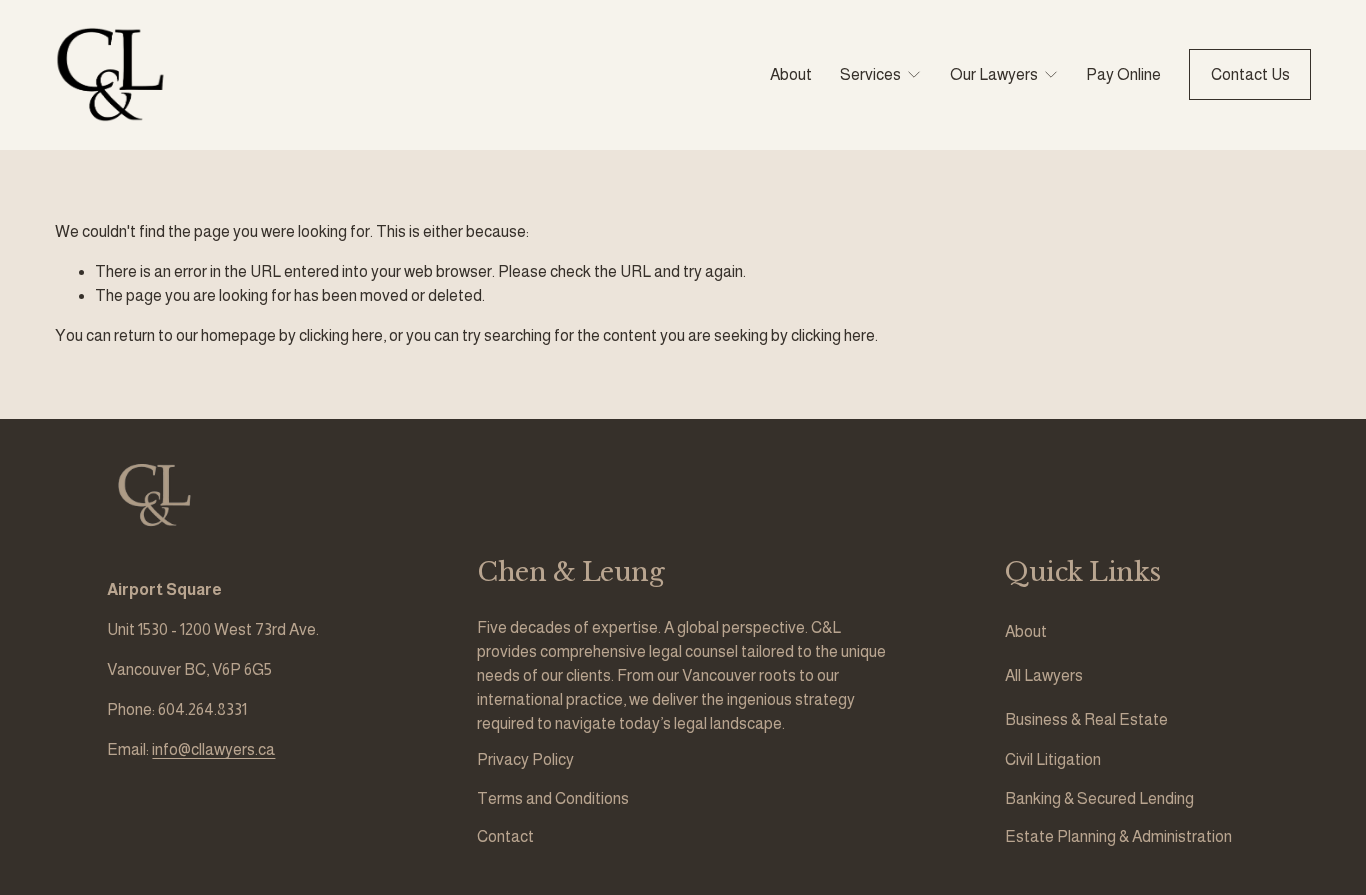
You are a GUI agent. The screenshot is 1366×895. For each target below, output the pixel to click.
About (791, 74)
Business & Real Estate (1086, 719)
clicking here (341, 335)
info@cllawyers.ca (213, 749)
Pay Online (1123, 74)
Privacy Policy (525, 759)
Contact (505, 836)
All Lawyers (1044, 675)
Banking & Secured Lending (1099, 798)
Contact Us (1250, 74)
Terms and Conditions (553, 798)
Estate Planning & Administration (1118, 836)
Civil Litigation (1053, 759)
